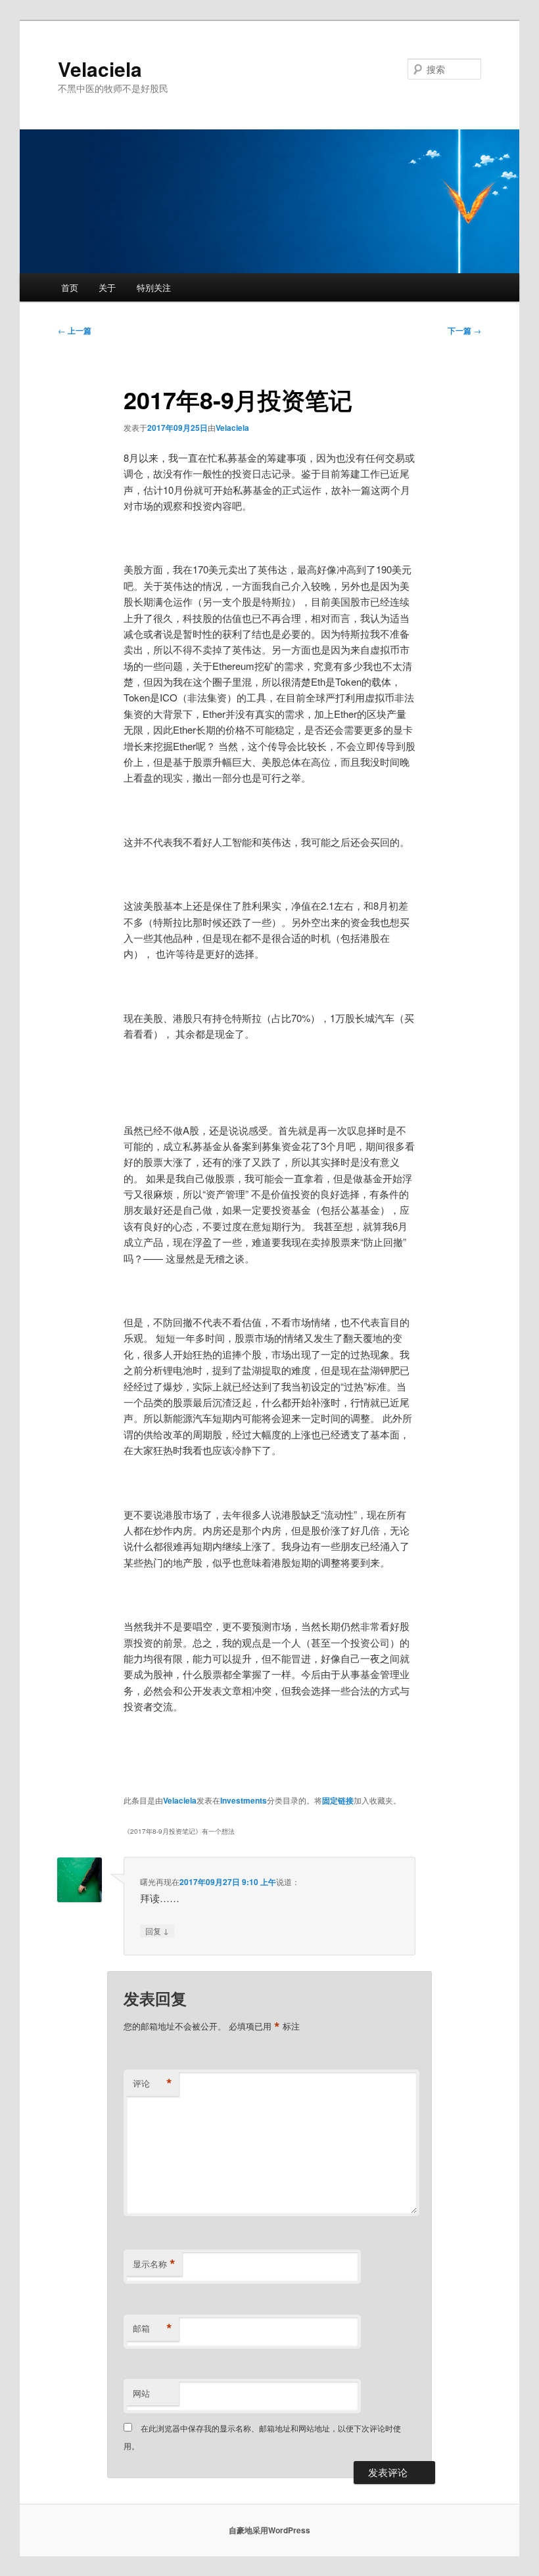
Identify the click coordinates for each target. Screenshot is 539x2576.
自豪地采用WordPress (269, 2530)
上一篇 (75, 330)
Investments (244, 1800)
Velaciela (100, 69)
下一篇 (464, 330)
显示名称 (154, 2264)
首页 (70, 287)
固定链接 (338, 1800)
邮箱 (152, 2328)
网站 (141, 2393)
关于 (107, 287)
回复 (157, 1930)
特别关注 (154, 287)
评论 (152, 2083)
